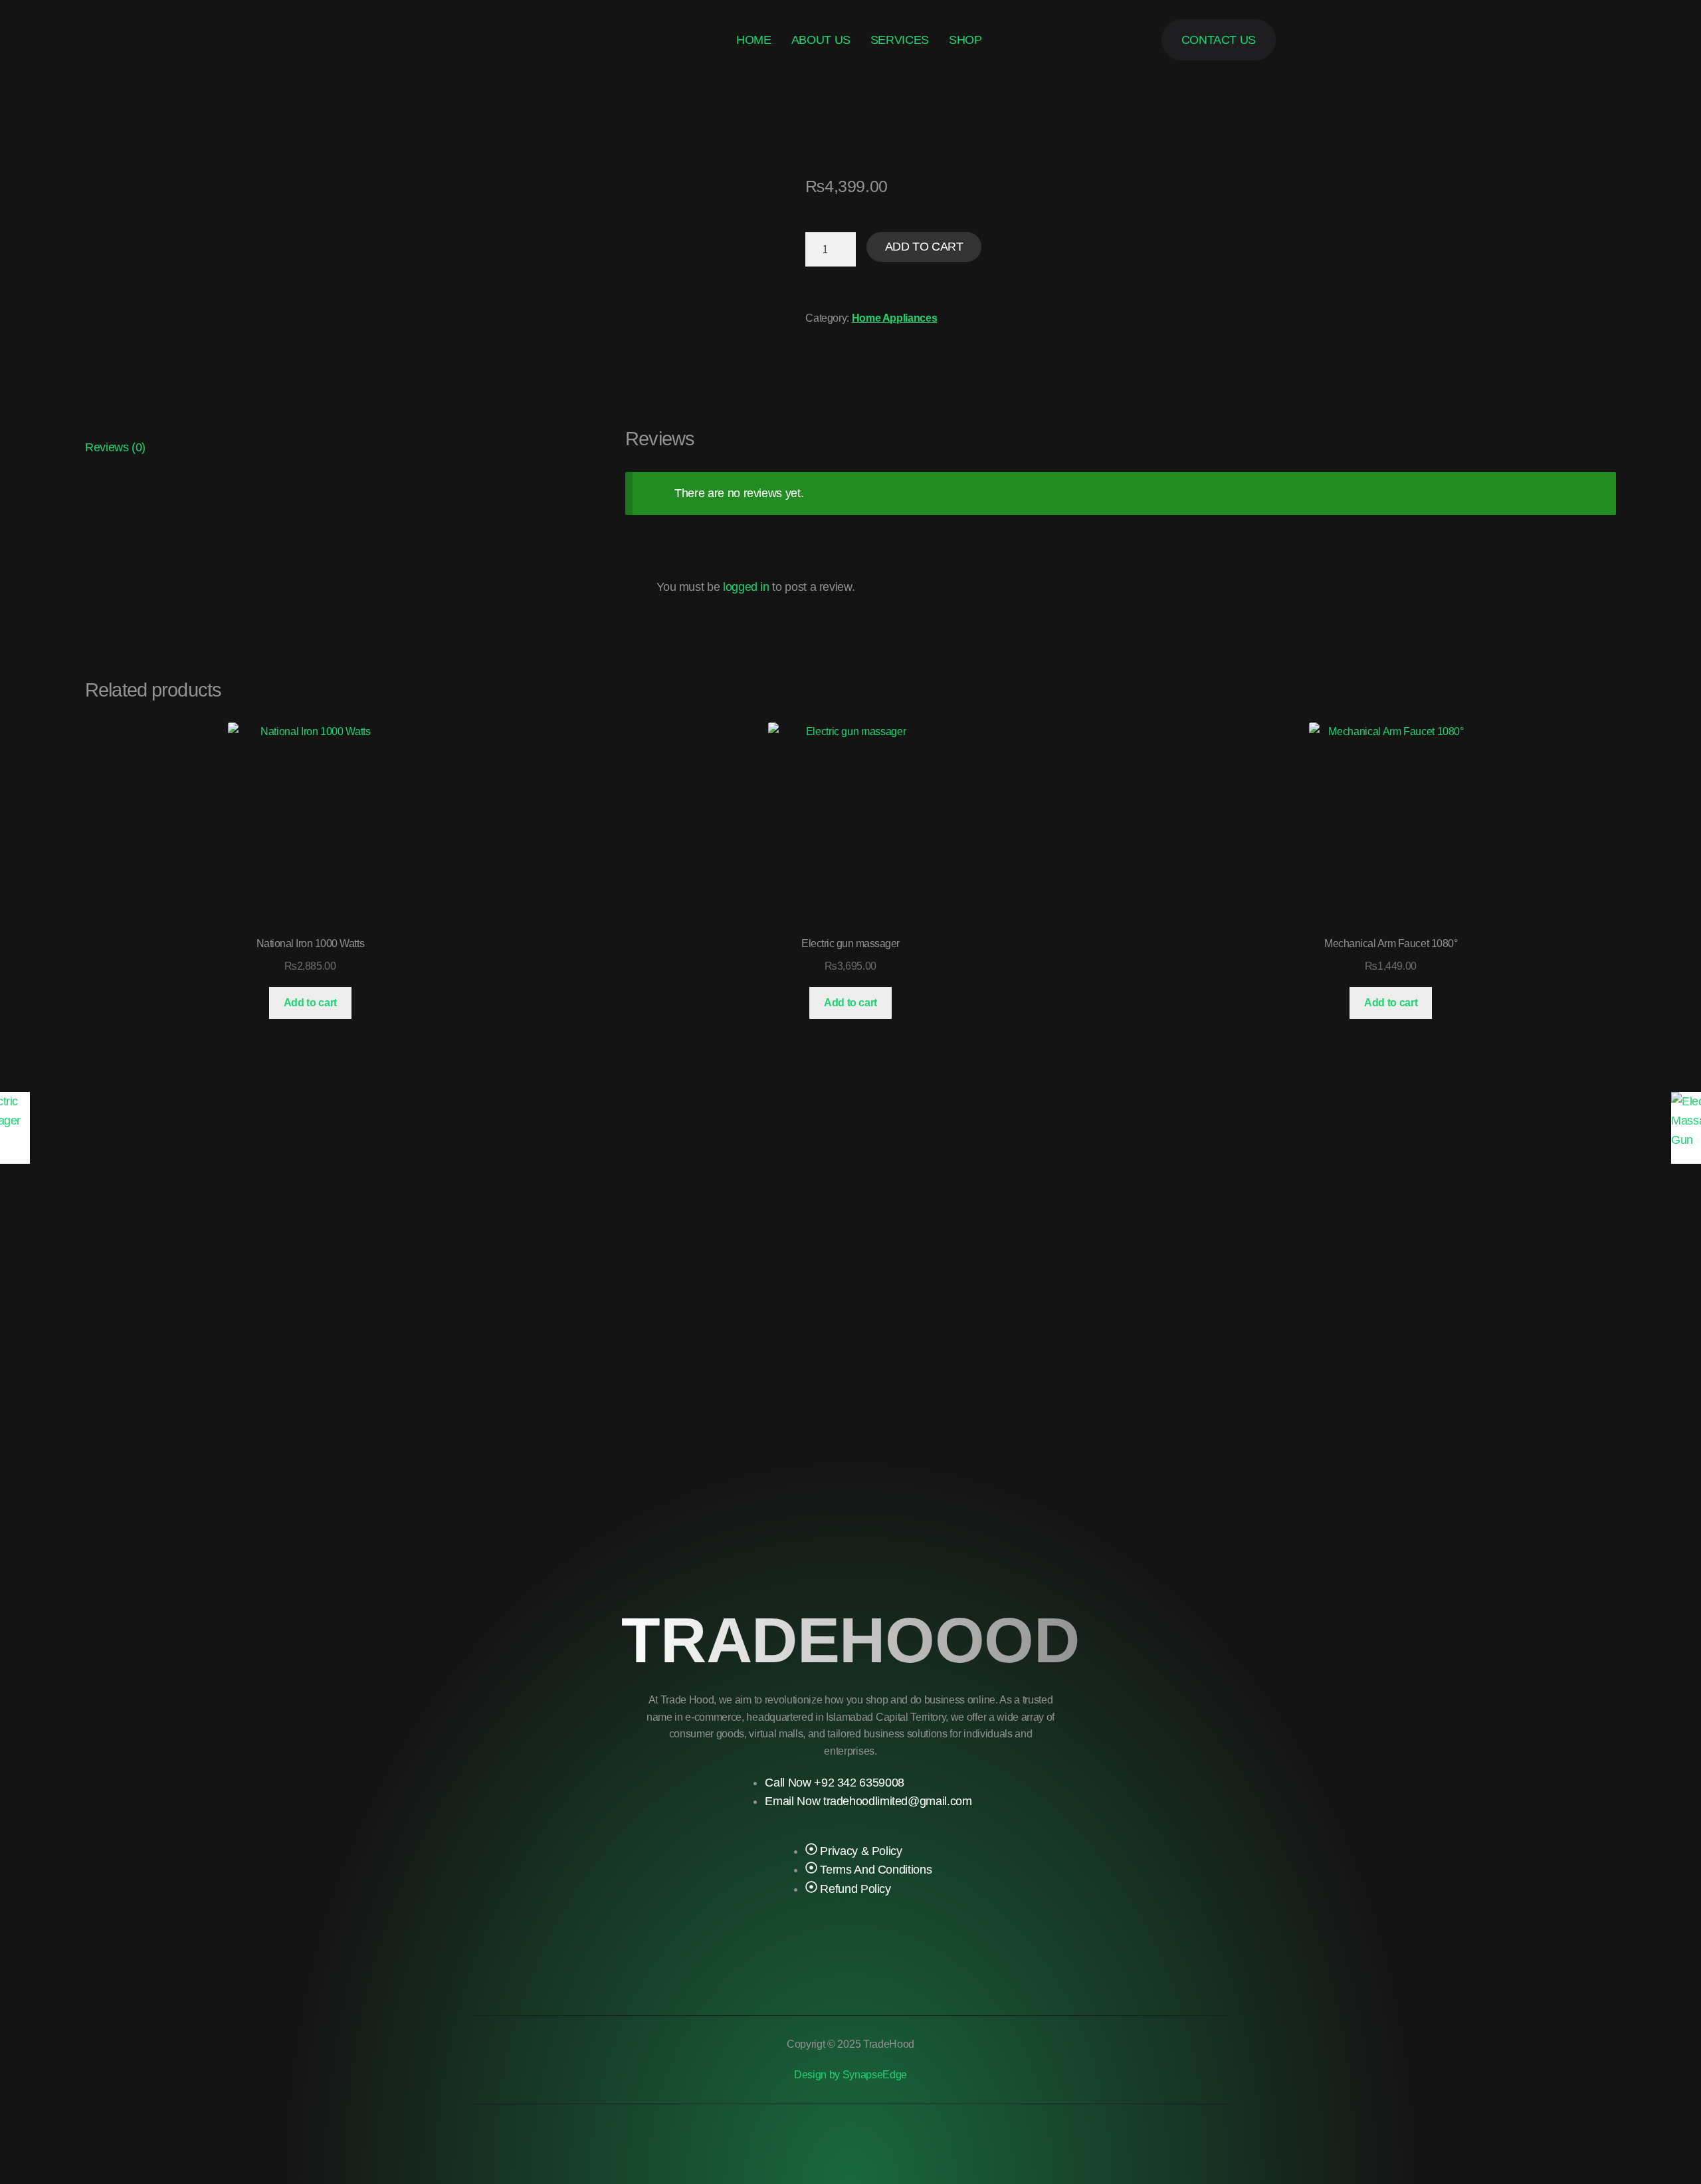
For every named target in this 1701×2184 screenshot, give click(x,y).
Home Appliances (895, 318)
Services (900, 40)
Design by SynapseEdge (850, 2075)
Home (754, 40)
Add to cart (924, 247)
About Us (821, 40)
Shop (965, 40)
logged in (746, 587)
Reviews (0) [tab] (115, 447)
